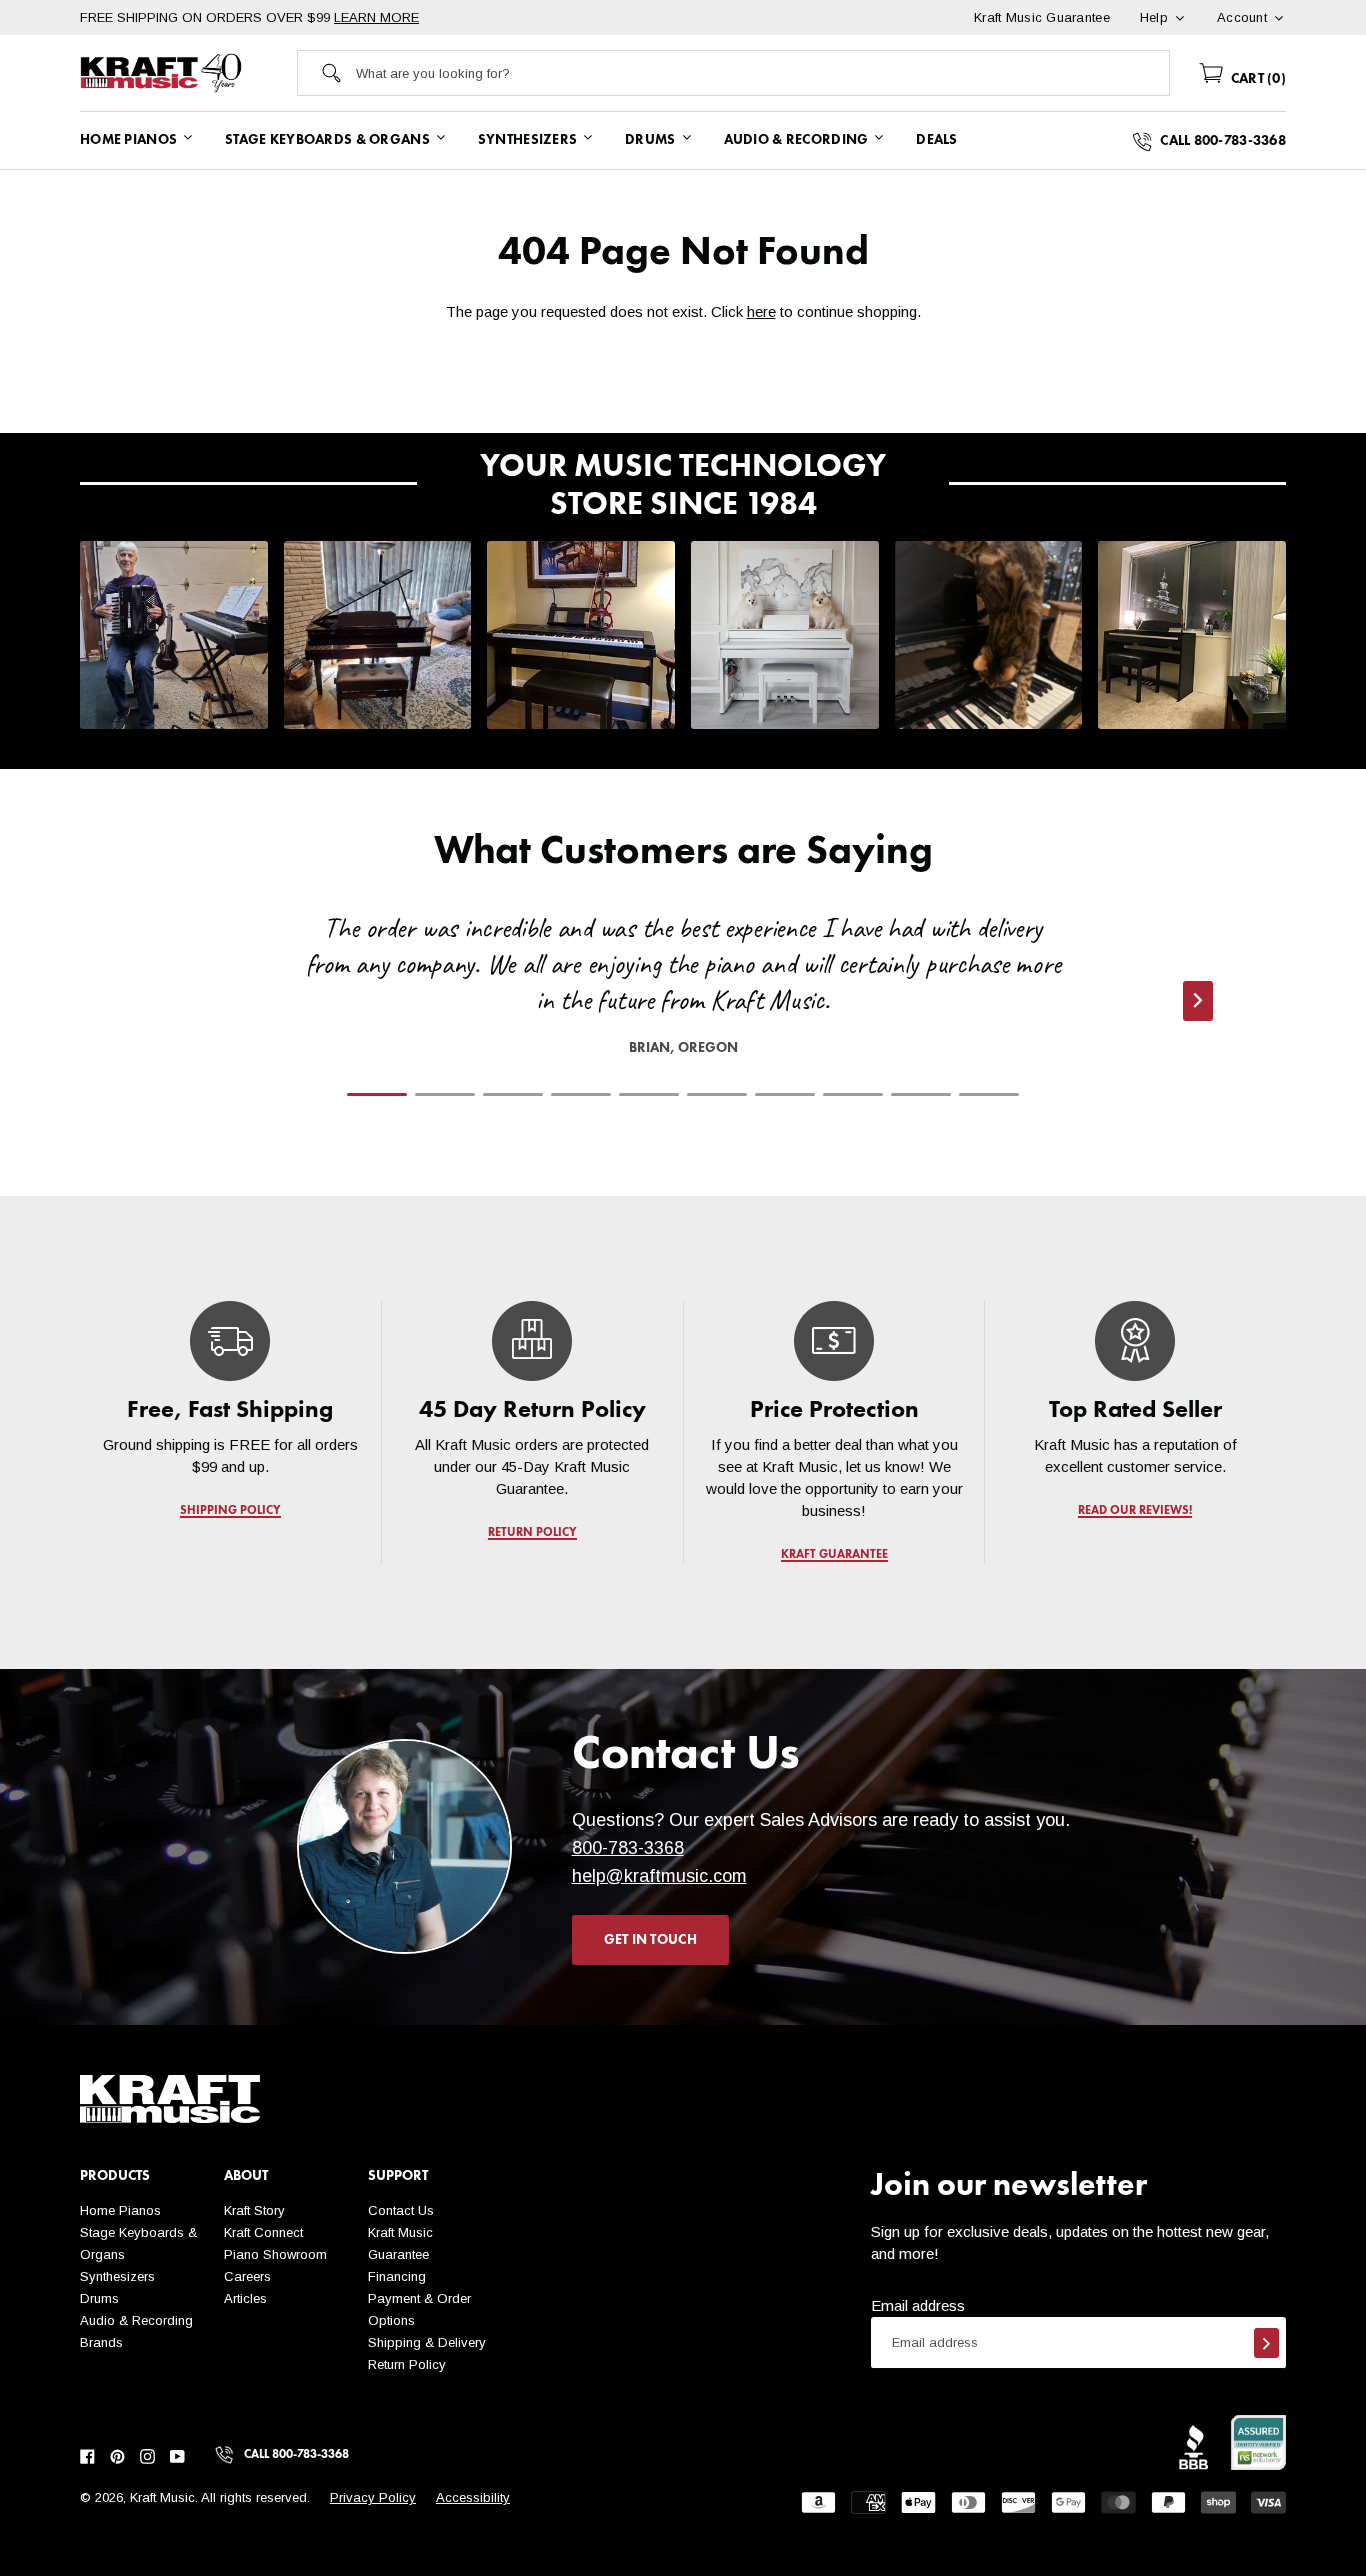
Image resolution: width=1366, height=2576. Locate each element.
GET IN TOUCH (650, 1940)
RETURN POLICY (532, 1533)
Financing (397, 2276)
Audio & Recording (136, 2320)
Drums (99, 2298)
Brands (101, 2342)
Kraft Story (254, 2210)
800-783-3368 (628, 1848)
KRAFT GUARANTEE (833, 1555)
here (761, 311)
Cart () (1256, 79)
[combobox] (762, 73)
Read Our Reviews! (1136, 1511)
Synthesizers (117, 2276)
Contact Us (401, 2210)
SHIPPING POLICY (230, 1511)
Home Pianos (120, 2210)
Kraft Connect (263, 2232)
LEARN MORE (376, 17)
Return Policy (407, 2364)
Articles (245, 2298)
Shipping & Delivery (427, 2342)
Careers (247, 2276)
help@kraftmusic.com (659, 1876)
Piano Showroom (275, 2254)
